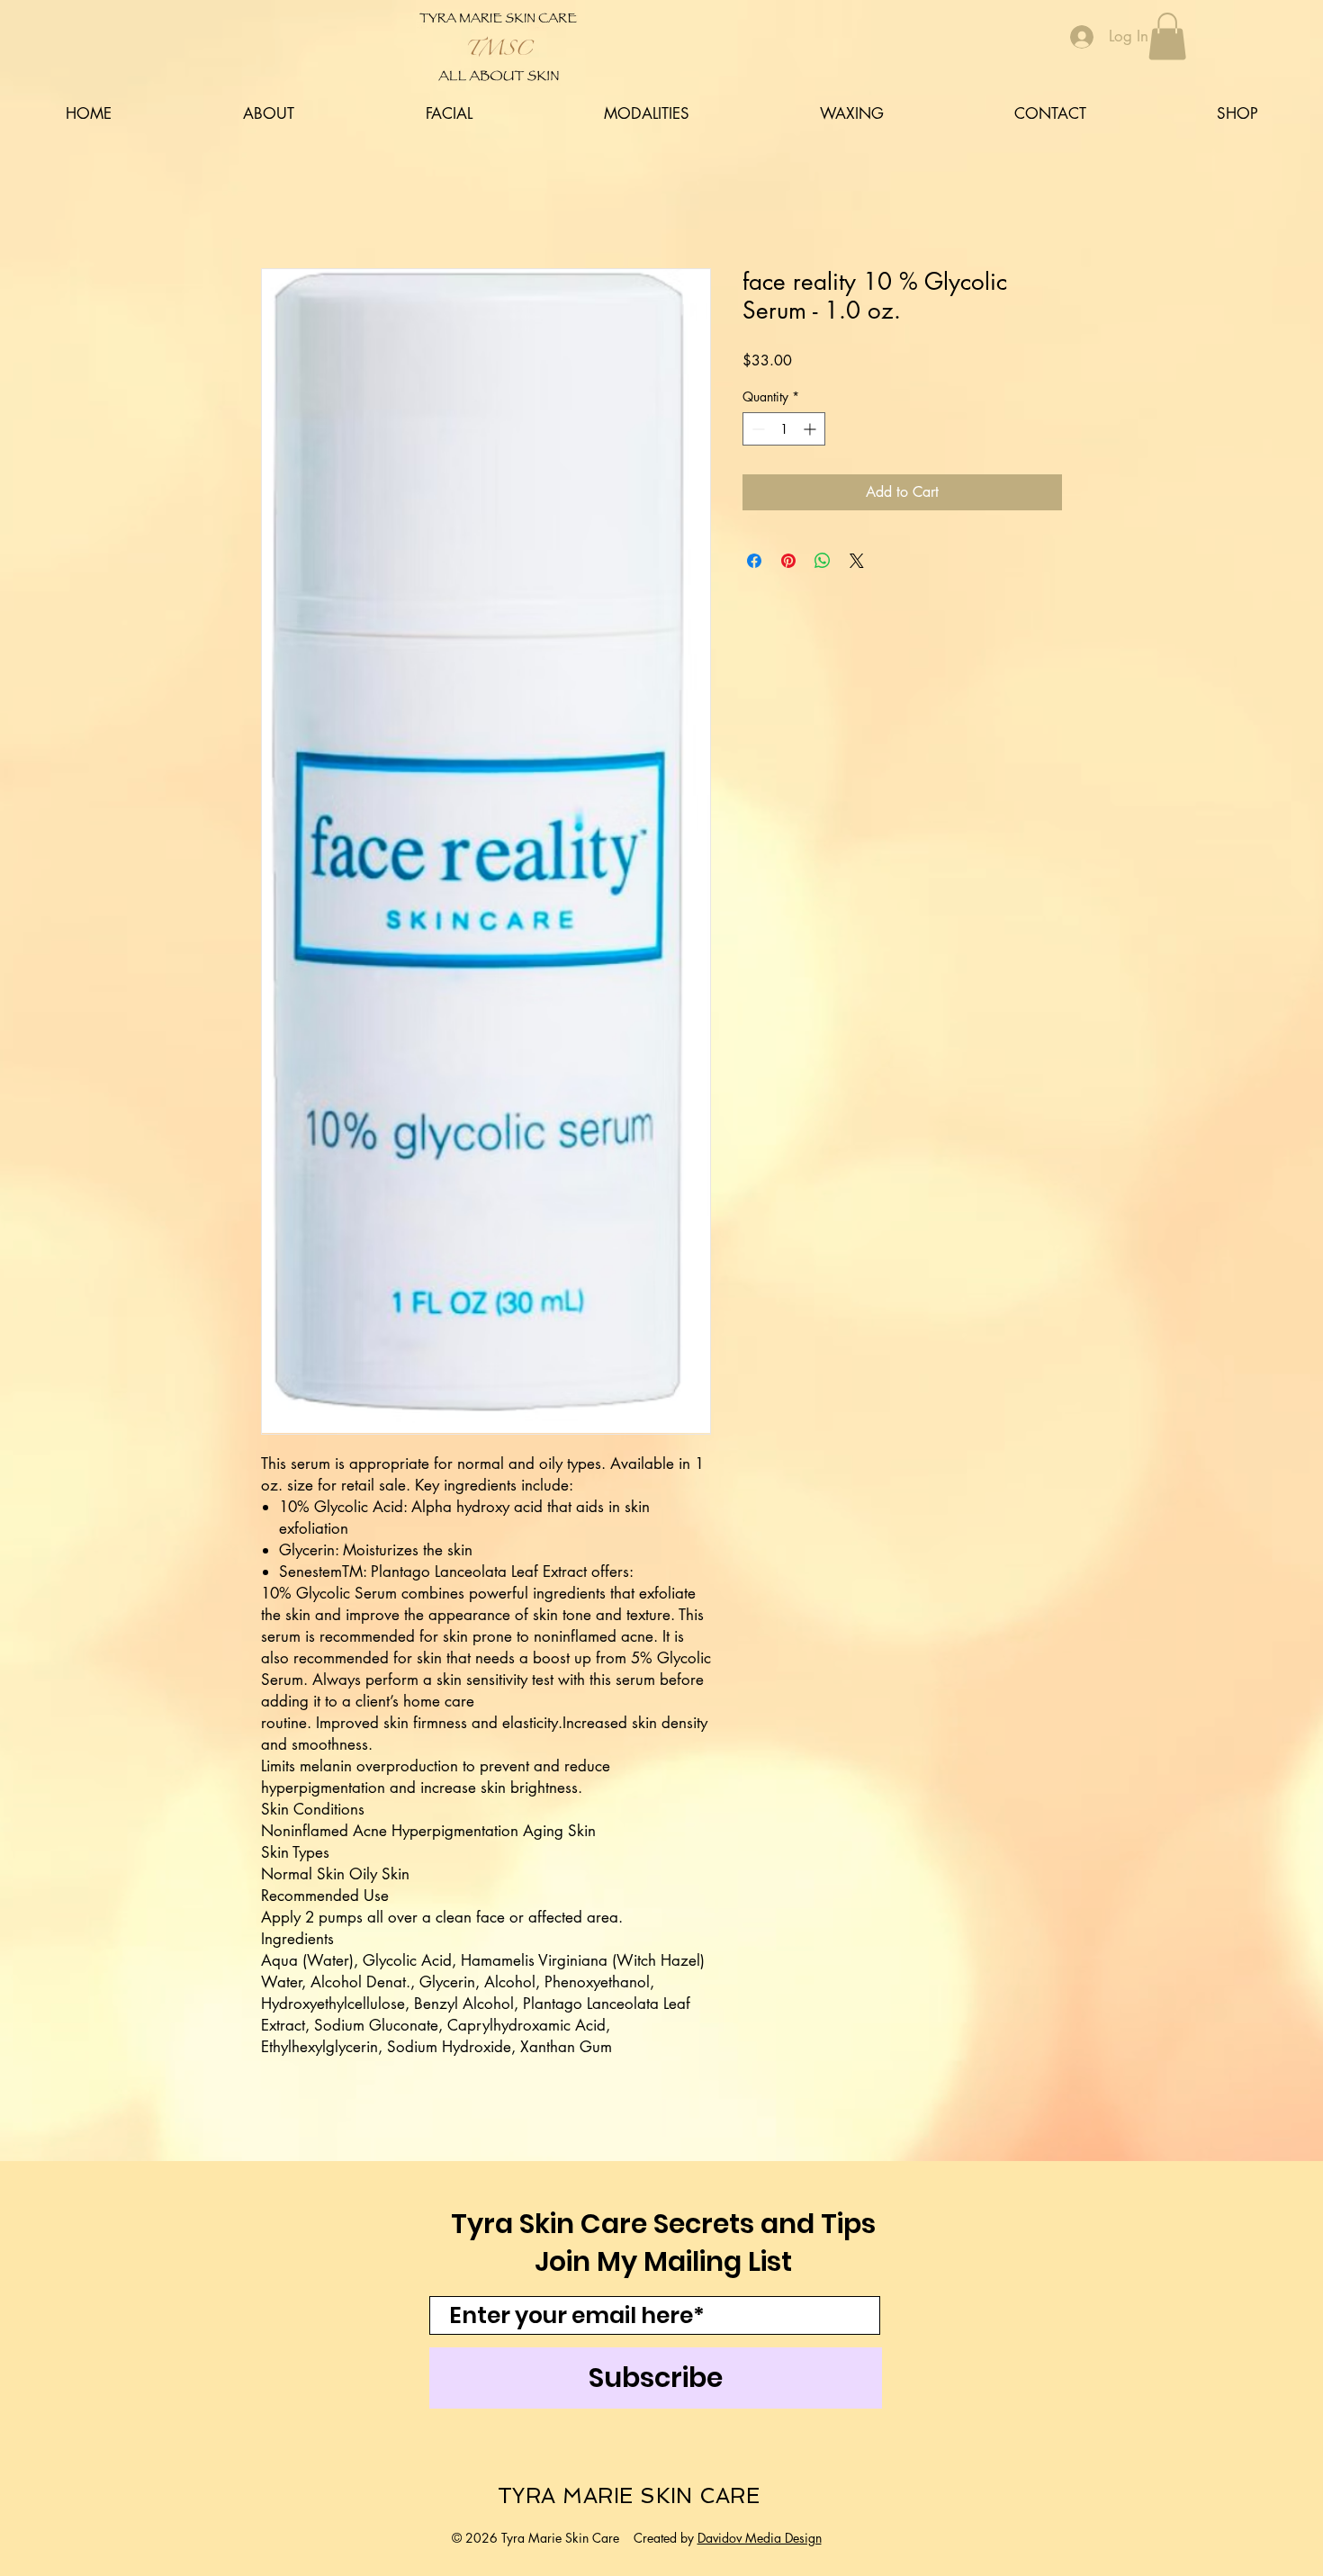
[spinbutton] (784, 429)
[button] (1167, 36)
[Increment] (811, 429)
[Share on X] (857, 561)
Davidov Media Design (760, 2538)
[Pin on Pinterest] (788, 561)
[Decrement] (756, 429)
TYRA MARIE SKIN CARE (629, 2495)
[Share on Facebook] (754, 561)
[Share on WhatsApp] (823, 561)
